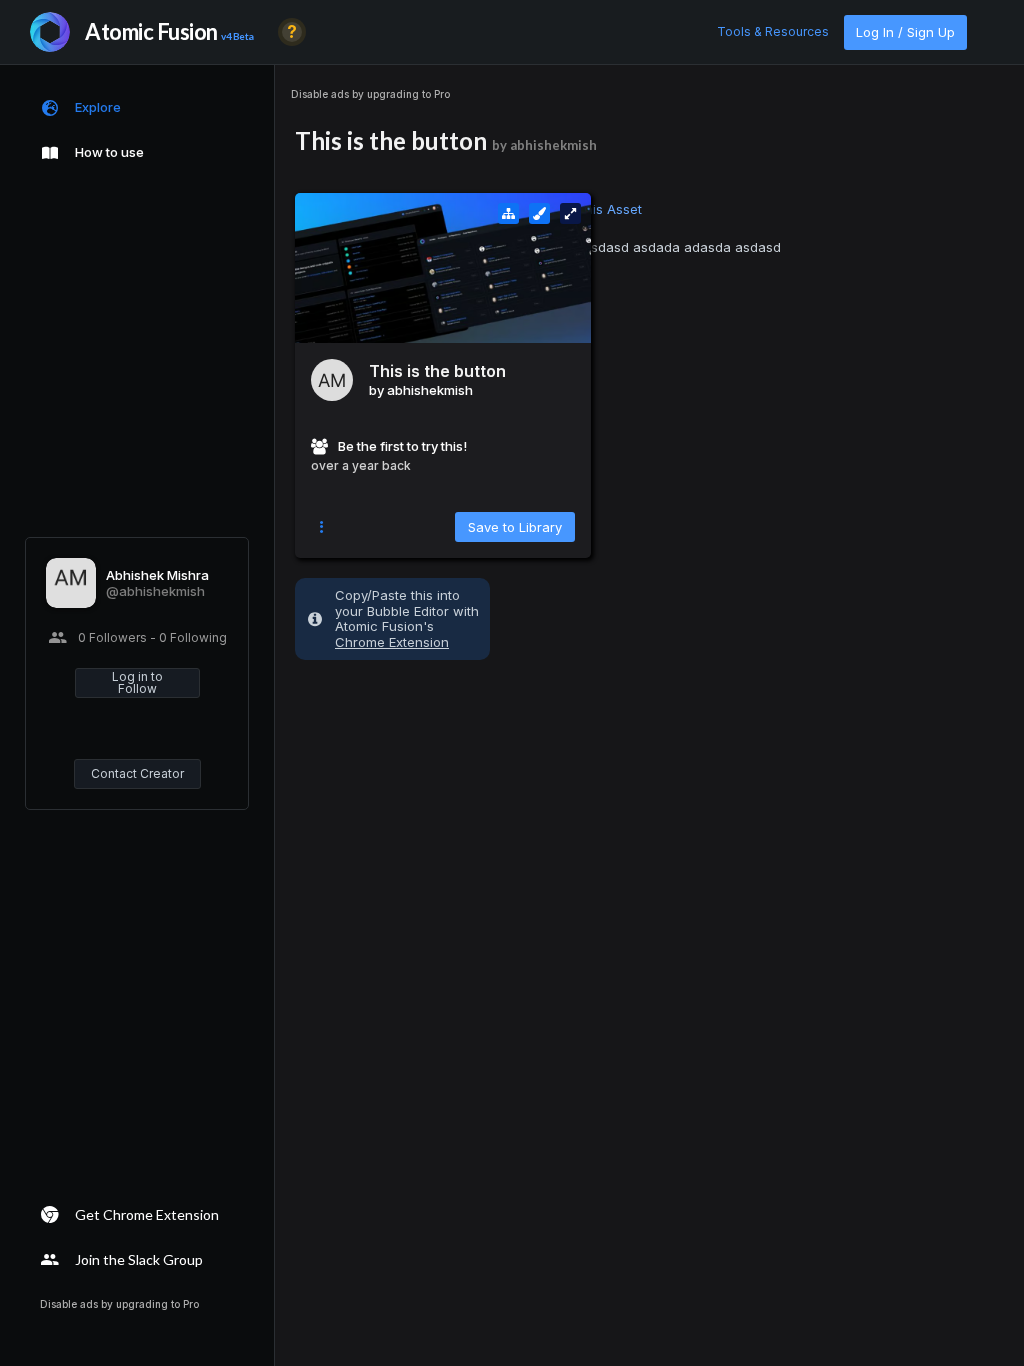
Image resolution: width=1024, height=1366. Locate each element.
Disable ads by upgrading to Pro (370, 94)
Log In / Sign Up (905, 32)
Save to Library (515, 527)
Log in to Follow (137, 682)
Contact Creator (137, 773)
